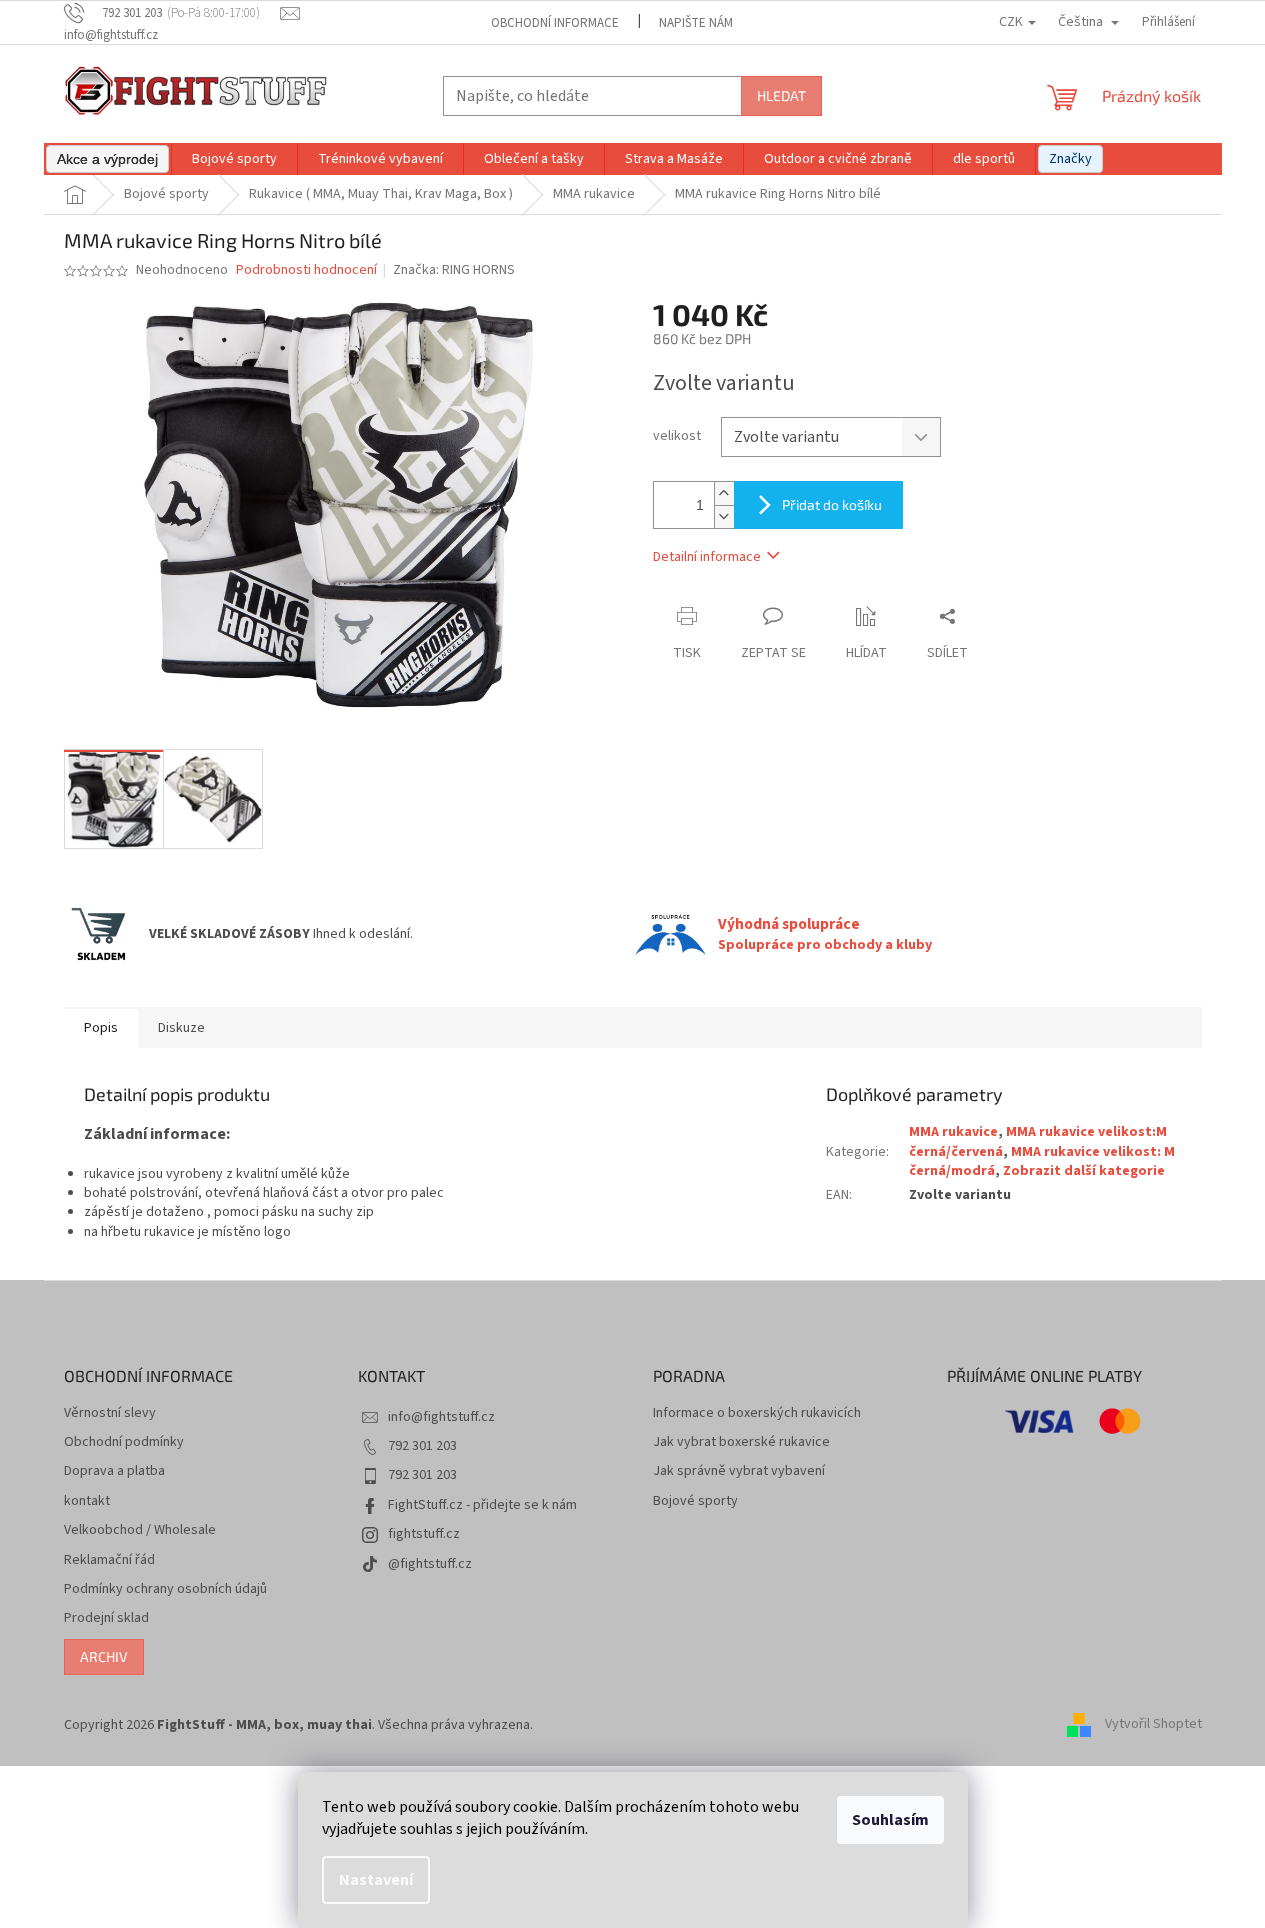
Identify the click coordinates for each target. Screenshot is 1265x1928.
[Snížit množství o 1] (724, 516)
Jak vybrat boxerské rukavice (741, 1442)
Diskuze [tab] (181, 1028)
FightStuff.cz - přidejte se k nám (482, 1505)
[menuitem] (107, 159)
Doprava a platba (114, 1471)
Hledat (781, 95)
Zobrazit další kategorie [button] (1084, 1171)
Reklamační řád (109, 1560)
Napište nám (696, 23)
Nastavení (376, 1880)
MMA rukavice (953, 1132)
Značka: (454, 270)
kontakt (87, 1501)
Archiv (104, 1656)
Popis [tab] (101, 1028)
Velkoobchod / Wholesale (140, 1530)
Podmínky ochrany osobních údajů (165, 1589)
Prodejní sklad (106, 1618)
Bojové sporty (695, 1501)
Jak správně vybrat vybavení (739, 1471)
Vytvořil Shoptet (1153, 1725)
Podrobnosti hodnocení (306, 270)
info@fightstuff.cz (441, 1417)
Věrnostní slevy (110, 1413)
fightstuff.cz (424, 1534)
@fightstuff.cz (430, 1564)
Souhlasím (890, 1820)
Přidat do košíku (832, 504)
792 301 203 (422, 1446)
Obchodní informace (555, 23)
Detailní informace (707, 557)
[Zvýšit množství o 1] (724, 493)
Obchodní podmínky (124, 1442)
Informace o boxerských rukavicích (757, 1413)
